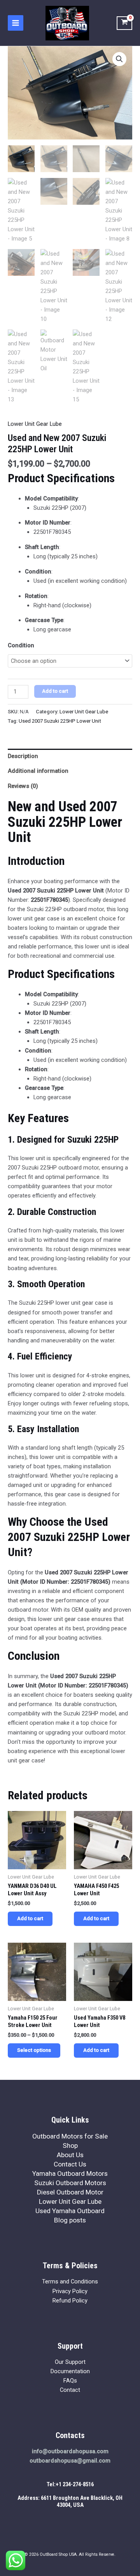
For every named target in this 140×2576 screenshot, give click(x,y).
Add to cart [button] (30, 1918)
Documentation (70, 2371)
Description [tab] (23, 756)
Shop (70, 2146)
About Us (70, 2155)
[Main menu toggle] (16, 23)
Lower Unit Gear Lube (35, 424)
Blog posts (70, 2220)
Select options (34, 2050)
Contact (70, 2390)
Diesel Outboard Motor (70, 2192)
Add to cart (55, 691)
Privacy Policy (70, 2291)
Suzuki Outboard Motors (70, 2183)
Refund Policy (70, 2301)
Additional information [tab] (38, 771)
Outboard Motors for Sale (70, 2136)
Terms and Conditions (70, 2281)
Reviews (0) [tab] (23, 786)
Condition (21, 645)
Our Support (70, 2362)
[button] (119, 59)
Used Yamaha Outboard (70, 2211)
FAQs (70, 2381)
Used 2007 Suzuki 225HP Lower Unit (60, 721)
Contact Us (70, 2164)
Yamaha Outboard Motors (70, 2173)
